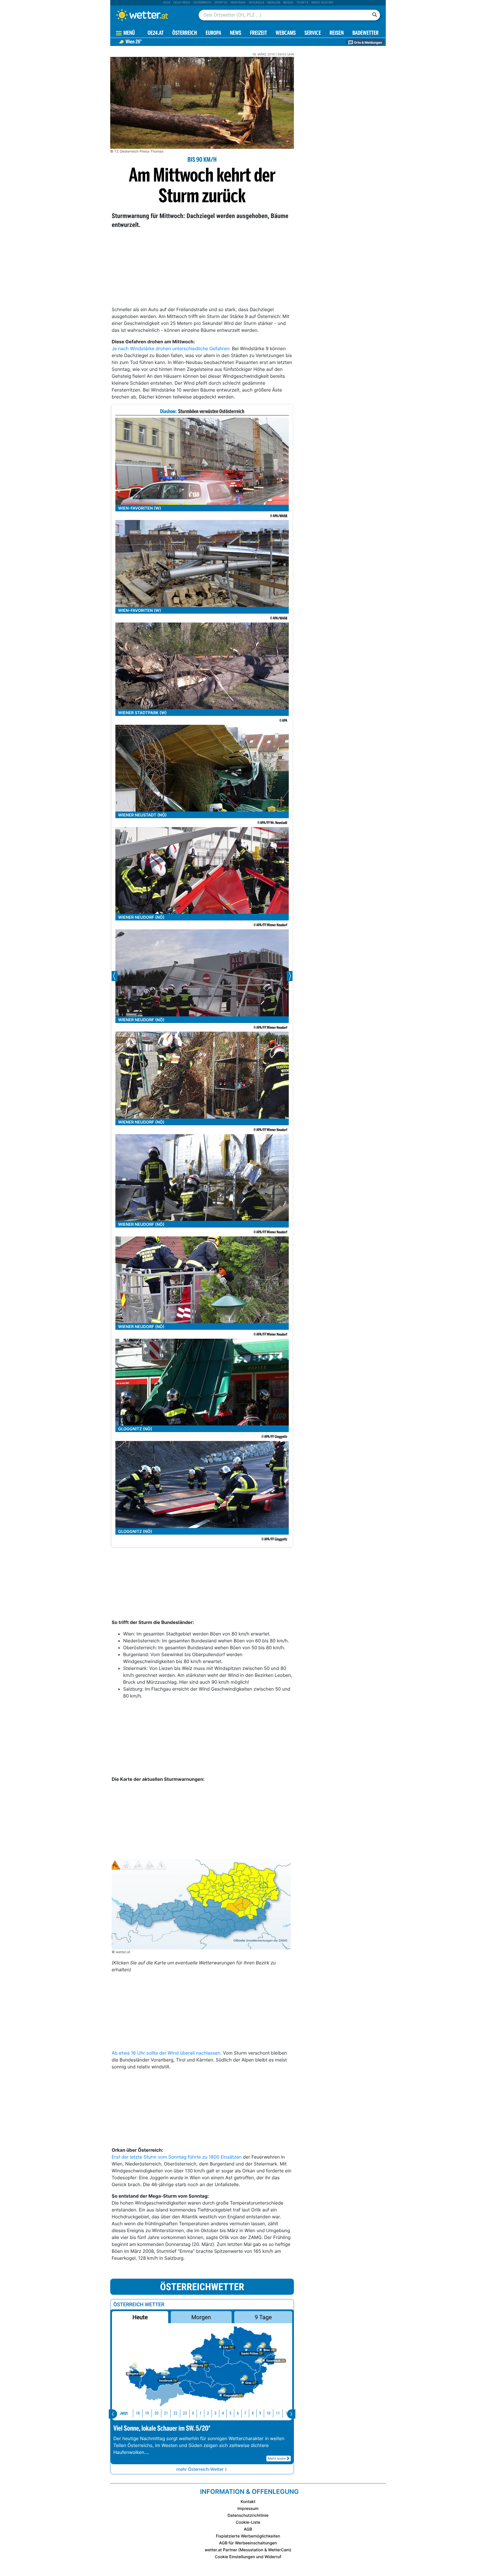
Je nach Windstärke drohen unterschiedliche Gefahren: (171, 348)
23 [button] (185, 2413)
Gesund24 (256, 3)
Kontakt (248, 2502)
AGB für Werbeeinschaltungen (248, 2543)
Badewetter (366, 33)
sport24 (221, 3)
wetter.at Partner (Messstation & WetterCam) (248, 2550)
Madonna (238, 3)
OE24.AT (156, 33)
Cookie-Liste (248, 2522)
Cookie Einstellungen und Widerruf (248, 2557)
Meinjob (274, 3)
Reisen (288, 3)
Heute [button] (140, 2317)
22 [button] (175, 2413)
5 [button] (230, 2413)
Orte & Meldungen (368, 43)
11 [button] (278, 2413)
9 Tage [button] (263, 2317)
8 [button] (253, 2413)
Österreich (202, 3)
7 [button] (245, 2413)
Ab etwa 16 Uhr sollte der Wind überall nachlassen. (167, 2053)
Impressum (248, 2509)
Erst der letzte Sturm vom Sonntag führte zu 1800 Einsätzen (177, 2157)
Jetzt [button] (124, 2413)
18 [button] (138, 2413)
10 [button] (268, 2413)
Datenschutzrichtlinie (248, 2516)
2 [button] (208, 2413)
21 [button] (166, 2413)
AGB (248, 2529)
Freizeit (258, 33)
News (236, 33)
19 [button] (147, 2413)
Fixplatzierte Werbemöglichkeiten (248, 2536)
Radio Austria (322, 3)
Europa (213, 33)
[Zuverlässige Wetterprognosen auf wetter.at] (152, 15)
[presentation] (113, 2414)
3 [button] (215, 2413)
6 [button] (238, 2413)
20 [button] (156, 2413)
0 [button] (193, 2413)
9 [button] (260, 2413)
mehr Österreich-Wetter (200, 2469)
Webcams (286, 33)
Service (313, 33)
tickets (302, 3)
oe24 (166, 3)
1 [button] (200, 2413)
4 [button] (223, 2413)
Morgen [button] (201, 2317)
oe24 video (182, 3)
